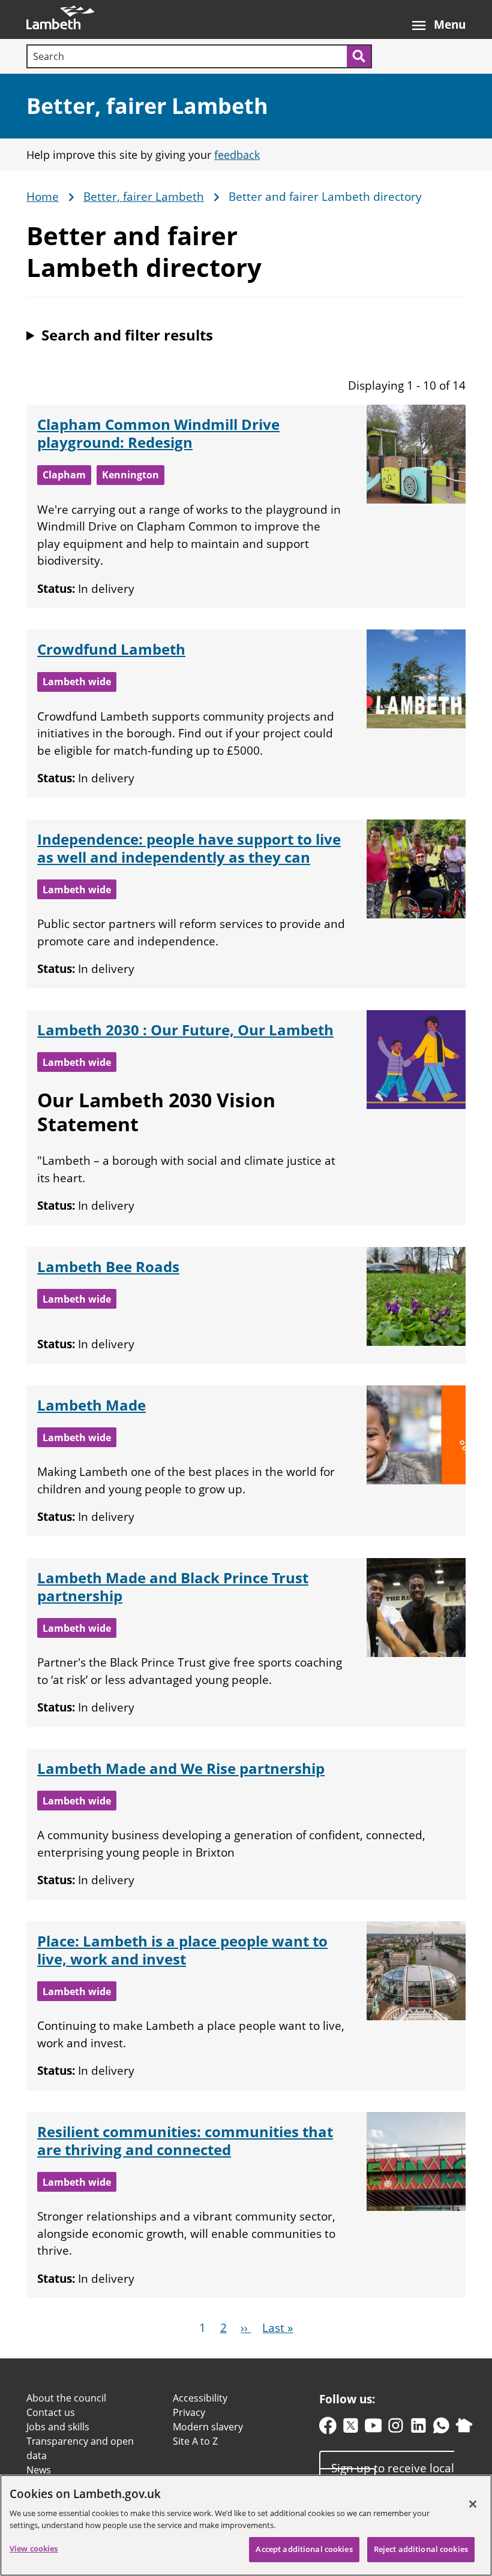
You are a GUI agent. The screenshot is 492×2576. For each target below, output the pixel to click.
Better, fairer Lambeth (147, 106)
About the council (66, 2398)
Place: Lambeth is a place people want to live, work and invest (182, 1950)
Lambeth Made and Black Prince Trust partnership (173, 1587)
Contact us (51, 2412)
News (39, 2470)
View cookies (34, 2548)
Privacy (189, 2412)
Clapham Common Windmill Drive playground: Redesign (158, 433)
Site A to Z (195, 2441)
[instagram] (396, 2428)
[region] (246, 2525)
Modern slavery (208, 2427)
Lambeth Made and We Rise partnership (181, 1768)
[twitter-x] (351, 2428)
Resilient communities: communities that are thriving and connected (185, 2140)
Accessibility (200, 2398)
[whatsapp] (441, 2428)
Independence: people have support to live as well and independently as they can (189, 848)
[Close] (473, 2504)
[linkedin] (418, 2428)
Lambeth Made (91, 1405)
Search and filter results (127, 335)
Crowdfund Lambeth (111, 649)
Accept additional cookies (304, 2549)
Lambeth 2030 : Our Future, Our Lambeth (185, 1030)
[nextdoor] (464, 2428)
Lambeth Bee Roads (108, 1266)
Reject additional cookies (421, 2549)
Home (43, 197)
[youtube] (373, 2428)
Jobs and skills (58, 2427)
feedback (237, 155)
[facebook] (328, 2428)
